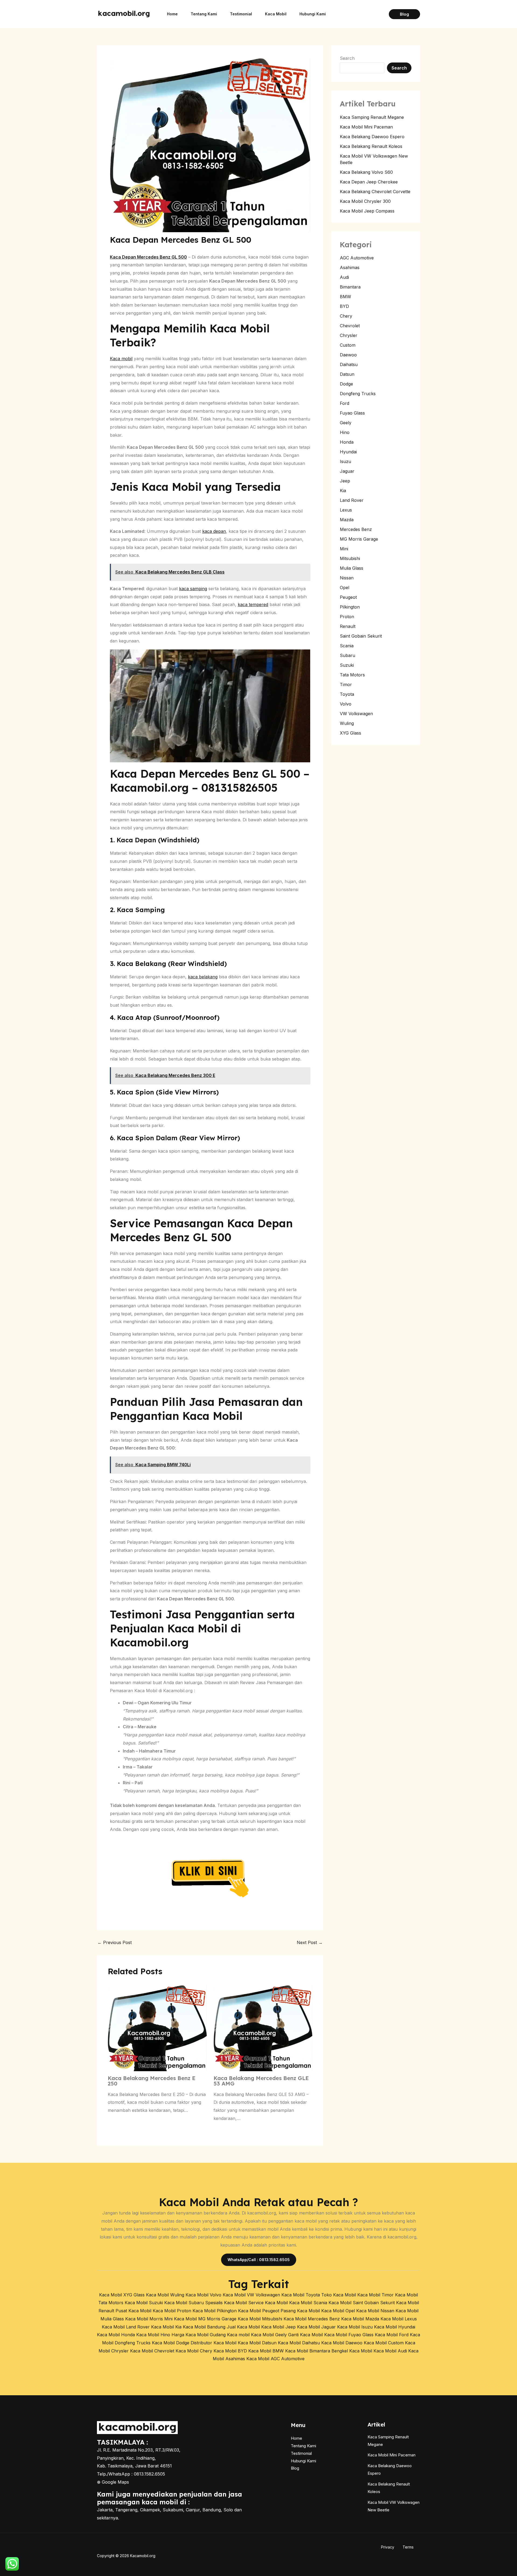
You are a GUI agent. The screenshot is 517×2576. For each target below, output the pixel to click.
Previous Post (115, 1942)
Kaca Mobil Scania (308, 2303)
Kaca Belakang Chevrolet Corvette (375, 192)
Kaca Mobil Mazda (360, 2319)
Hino (345, 432)
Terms (408, 2547)
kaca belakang (203, 977)
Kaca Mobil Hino (153, 2335)
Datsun (347, 374)
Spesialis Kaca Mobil (226, 2303)
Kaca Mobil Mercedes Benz (312, 2319)
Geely (346, 423)
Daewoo (348, 355)
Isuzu (345, 461)
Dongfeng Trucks (358, 394)
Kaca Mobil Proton (172, 2311)
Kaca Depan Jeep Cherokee (369, 182)
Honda (347, 442)
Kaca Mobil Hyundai (395, 2327)
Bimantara (350, 287)
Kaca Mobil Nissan (375, 2311)
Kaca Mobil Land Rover (126, 2327)
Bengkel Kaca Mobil (352, 2351)
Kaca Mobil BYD (230, 2351)
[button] (404, 14)
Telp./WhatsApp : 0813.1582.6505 (131, 2474)
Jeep (345, 481)
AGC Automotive (357, 258)
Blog (295, 2468)
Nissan (347, 578)
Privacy (388, 2547)
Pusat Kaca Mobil (133, 2311)
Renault (348, 626)
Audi (344, 277)
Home (172, 14)
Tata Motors (352, 675)
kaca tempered (253, 604)
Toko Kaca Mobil (339, 2295)
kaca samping (193, 589)
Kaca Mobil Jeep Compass (367, 211)
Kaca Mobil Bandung (204, 2327)
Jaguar (347, 471)
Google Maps (115, 2482)
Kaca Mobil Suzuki (144, 2303)
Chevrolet (350, 326)
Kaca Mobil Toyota (301, 2295)
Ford (345, 403)
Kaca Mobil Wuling (165, 2295)
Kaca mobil (121, 359)
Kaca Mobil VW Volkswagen (251, 2295)
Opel (345, 587)
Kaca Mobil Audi (390, 2351)
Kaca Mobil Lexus (399, 2319)
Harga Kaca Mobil (190, 2335)
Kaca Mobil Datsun (257, 2343)
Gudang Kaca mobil (230, 2335)
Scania (347, 646)
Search (347, 58)
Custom (348, 345)
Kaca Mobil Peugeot (259, 2311)
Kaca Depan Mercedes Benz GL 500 (148, 257)
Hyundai (348, 452)
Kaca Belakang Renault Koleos (371, 146)
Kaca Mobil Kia (166, 2327)
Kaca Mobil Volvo (203, 2295)
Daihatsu (349, 364)
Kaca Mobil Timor (375, 2295)
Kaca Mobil (276, 14)
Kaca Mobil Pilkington (215, 2311)
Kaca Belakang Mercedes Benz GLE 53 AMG (261, 2081)
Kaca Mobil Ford (392, 2335)
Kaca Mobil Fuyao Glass (349, 2335)
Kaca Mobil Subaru (184, 2303)
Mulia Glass (352, 568)
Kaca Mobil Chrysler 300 (365, 201)
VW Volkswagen (356, 714)
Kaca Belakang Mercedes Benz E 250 (152, 2081)
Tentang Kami (204, 14)
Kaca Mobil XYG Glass (122, 2295)
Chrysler (349, 335)
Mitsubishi (350, 558)
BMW (345, 297)
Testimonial (241, 14)
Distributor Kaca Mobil (214, 2343)
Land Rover (352, 500)
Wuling (347, 723)
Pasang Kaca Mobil (300, 2311)
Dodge (346, 384)
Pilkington (350, 607)
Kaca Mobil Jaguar (316, 2327)
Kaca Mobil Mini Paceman (366, 127)
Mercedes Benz (356, 529)
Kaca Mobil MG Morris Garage (205, 2319)
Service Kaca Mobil (268, 2303)
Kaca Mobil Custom (384, 2343)
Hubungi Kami (313, 14)
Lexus (346, 510)
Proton (347, 617)
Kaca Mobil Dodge (171, 2343)
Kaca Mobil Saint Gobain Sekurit (362, 2303)
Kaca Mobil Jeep (278, 2327)
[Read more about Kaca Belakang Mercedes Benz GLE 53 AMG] (263, 2028)
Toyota (347, 694)
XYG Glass (350, 733)
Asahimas (350, 267)
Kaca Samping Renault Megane (372, 117)
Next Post (310, 1942)
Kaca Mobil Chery (194, 2351)
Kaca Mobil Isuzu (355, 2327)
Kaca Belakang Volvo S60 (366, 172)
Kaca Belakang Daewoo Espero (372, 137)
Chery (346, 316)
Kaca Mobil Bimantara (308, 2351)
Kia (343, 491)
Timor (346, 684)
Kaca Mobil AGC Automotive (275, 2359)
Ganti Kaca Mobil (305, 2335)
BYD (344, 306)
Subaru (347, 655)
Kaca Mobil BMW (266, 2351)
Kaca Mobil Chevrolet (152, 2351)
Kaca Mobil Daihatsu (299, 2343)
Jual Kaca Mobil (243, 2327)
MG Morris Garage (359, 539)
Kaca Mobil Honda (116, 2335)
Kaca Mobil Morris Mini (149, 2319)
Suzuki (347, 665)
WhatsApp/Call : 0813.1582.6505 (259, 2260)
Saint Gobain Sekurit (361, 636)
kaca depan (214, 531)
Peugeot (348, 597)
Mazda (347, 520)
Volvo (346, 704)
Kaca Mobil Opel (338, 2311)
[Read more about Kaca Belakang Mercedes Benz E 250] (157, 2028)
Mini (344, 549)
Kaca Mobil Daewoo (342, 2343)
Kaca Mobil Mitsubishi (260, 2319)
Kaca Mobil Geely (269, 2335)
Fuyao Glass (352, 413)
